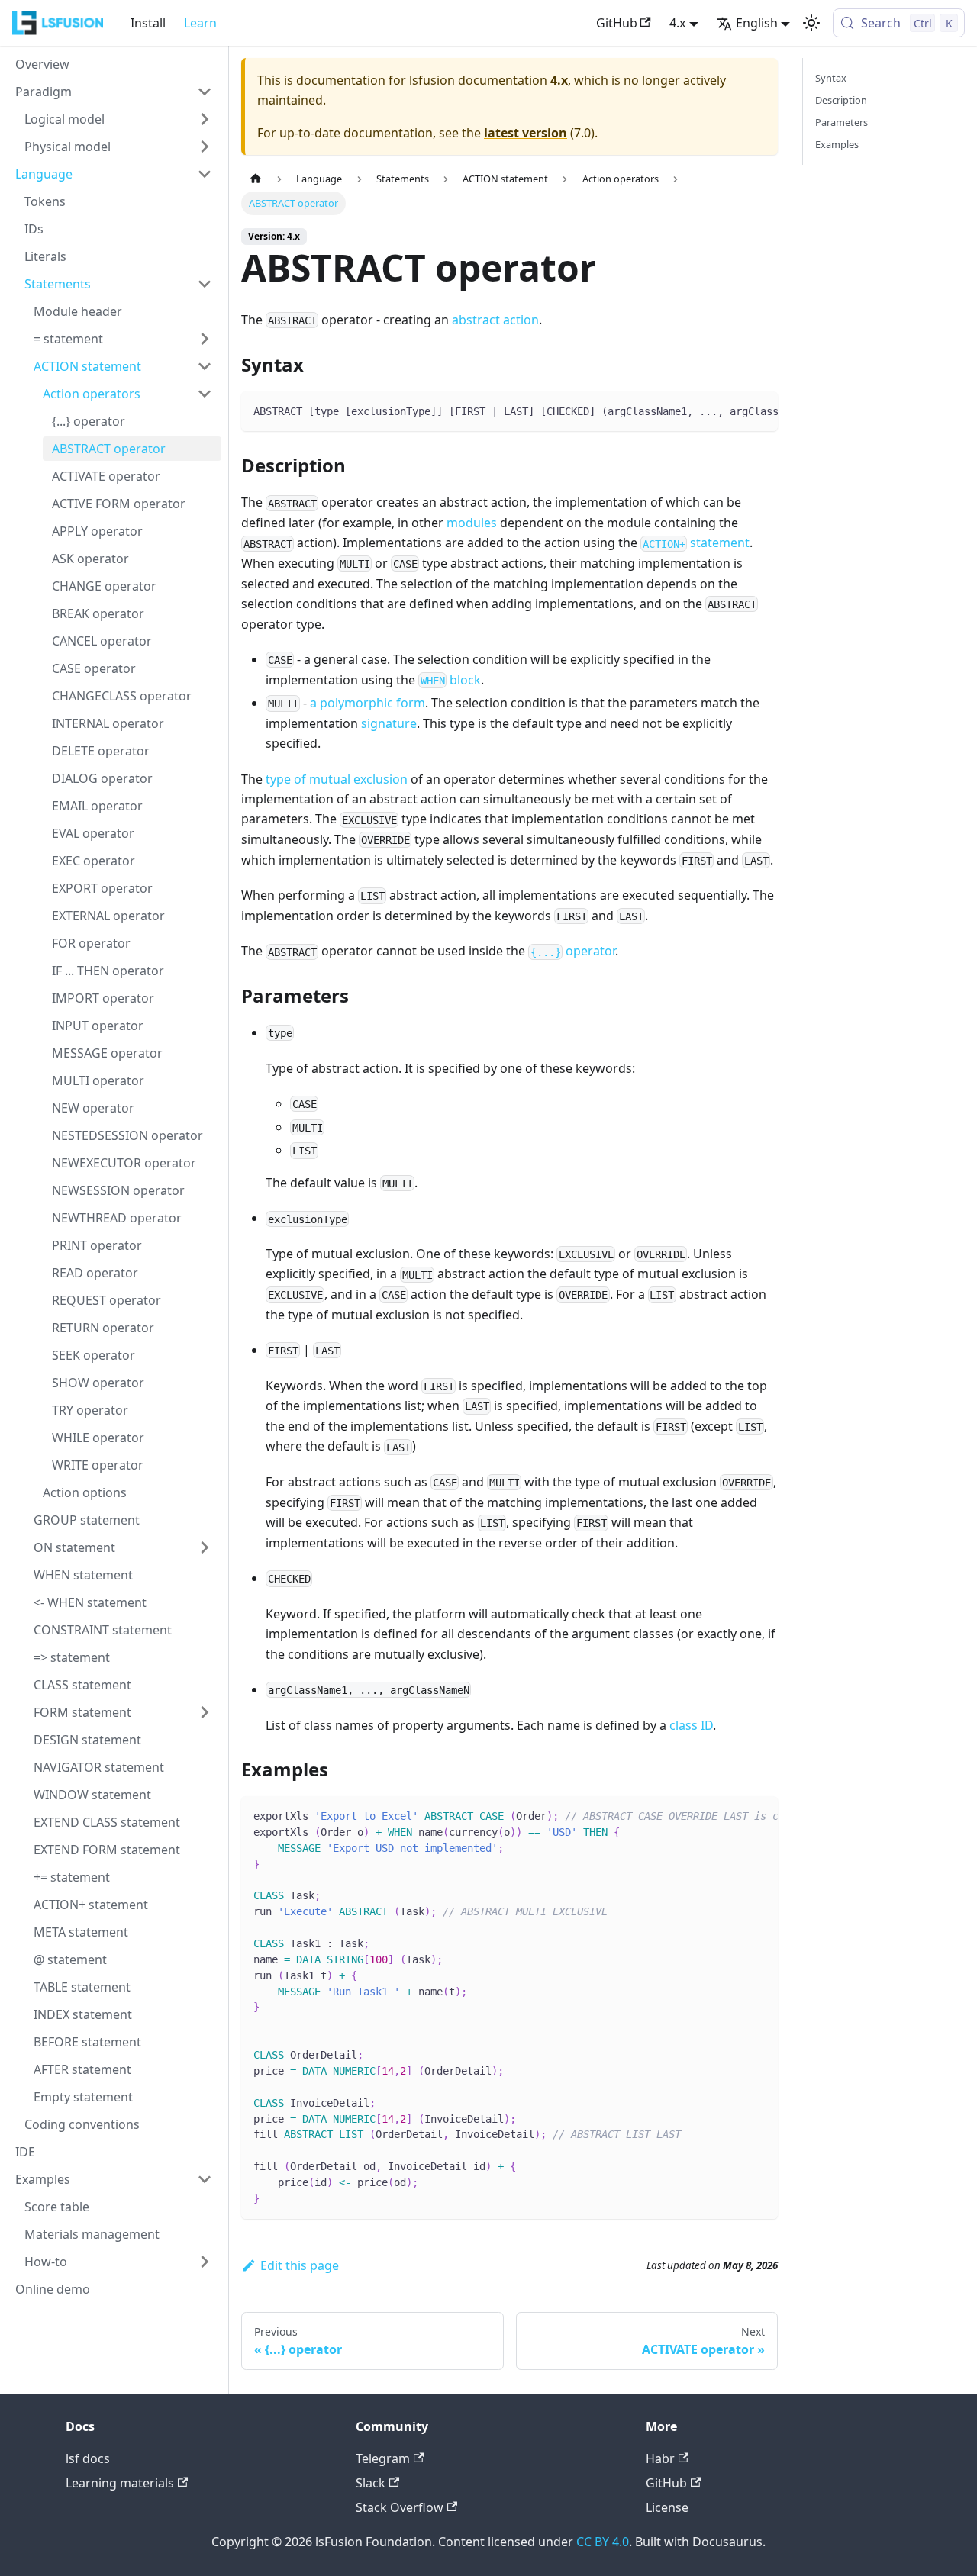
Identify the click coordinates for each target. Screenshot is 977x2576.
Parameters (842, 122)
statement (696, 543)
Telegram (383, 2458)
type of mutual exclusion (337, 779)
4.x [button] (677, 23)
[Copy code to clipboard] (759, 411)
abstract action (495, 320)
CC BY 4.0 (603, 2542)
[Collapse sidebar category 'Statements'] (205, 284)
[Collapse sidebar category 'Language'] (205, 174)
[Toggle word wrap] (731, 411)
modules (472, 523)
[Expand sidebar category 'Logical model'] (205, 119)
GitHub (617, 23)
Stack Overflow (400, 2507)
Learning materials (120, 2483)
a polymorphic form (368, 703)
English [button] (757, 23)
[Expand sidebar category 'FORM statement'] (205, 1712)
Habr (660, 2458)
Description (841, 100)
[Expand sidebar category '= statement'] (205, 339)
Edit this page (300, 2265)
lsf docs (88, 2458)
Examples (837, 144)
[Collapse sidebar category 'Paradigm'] (205, 92)
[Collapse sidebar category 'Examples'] (205, 2179)
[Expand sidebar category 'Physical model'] (205, 147)
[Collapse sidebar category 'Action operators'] (205, 394)
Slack (371, 2483)
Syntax (831, 78)
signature (389, 723)
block (451, 680)
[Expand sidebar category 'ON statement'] (205, 1547)
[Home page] (256, 179)
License (667, 2507)
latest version (526, 133)
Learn (200, 23)
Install (148, 23)
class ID (691, 1725)
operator (573, 951)
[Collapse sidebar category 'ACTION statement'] (205, 366)
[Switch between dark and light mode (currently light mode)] (811, 23)
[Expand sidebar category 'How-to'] (205, 2262)
